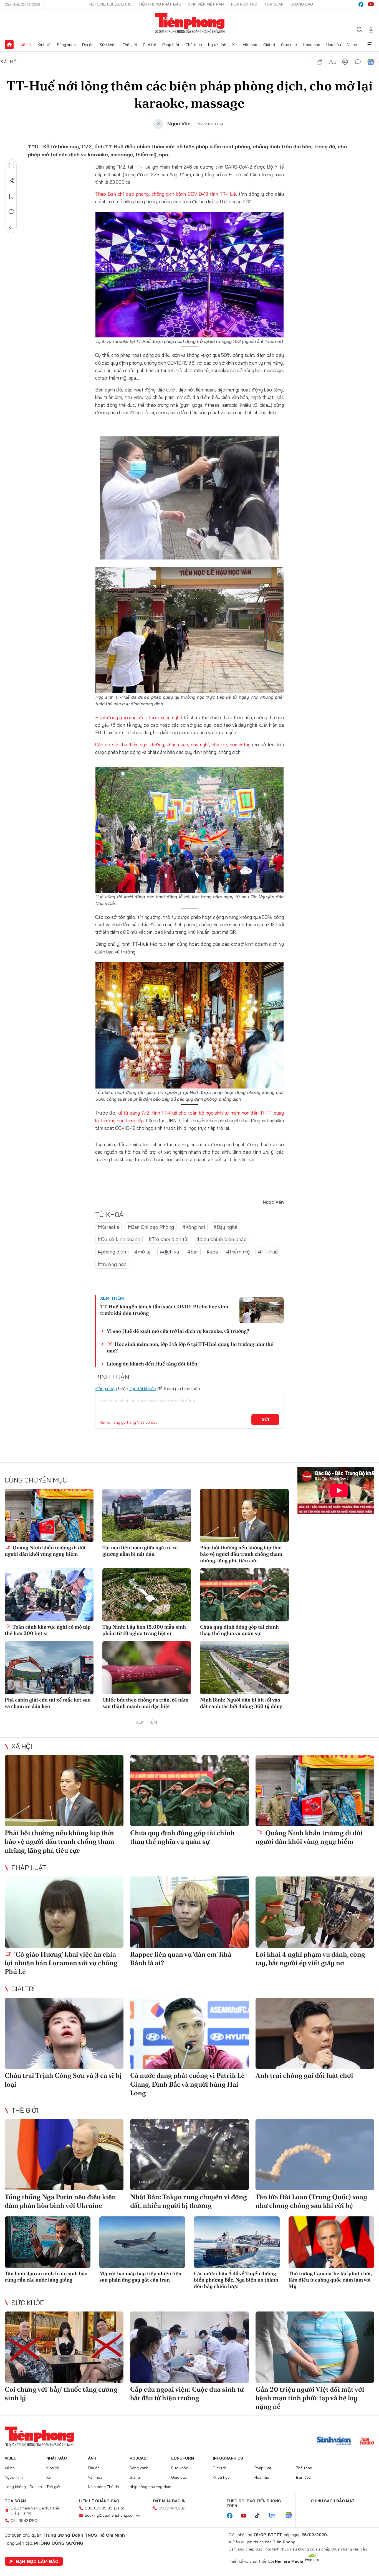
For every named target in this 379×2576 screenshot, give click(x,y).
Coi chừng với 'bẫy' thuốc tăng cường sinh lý (61, 2394)
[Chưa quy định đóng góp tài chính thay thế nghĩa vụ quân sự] (244, 1595)
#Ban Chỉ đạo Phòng (151, 1227)
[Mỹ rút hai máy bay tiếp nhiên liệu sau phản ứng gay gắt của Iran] (142, 2242)
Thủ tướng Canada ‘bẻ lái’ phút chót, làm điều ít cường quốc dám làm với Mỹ (330, 2280)
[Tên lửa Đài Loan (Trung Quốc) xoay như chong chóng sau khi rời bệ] (315, 2155)
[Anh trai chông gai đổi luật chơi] (315, 2034)
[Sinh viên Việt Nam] (334, 2442)
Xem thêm (370, 45)
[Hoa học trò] (367, 2442)
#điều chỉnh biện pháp (221, 1239)
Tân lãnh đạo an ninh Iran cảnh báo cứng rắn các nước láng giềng (46, 2277)
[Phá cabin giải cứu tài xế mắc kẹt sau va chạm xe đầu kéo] (49, 1668)
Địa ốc (88, 45)
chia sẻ (320, 62)
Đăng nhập (106, 1389)
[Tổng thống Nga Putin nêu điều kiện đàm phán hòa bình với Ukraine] (64, 2155)
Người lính (217, 45)
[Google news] (291, 2516)
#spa (212, 1252)
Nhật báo (57, 2458)
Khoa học (312, 45)
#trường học (112, 1264)
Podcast (139, 2458)
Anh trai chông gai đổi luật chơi (304, 2075)
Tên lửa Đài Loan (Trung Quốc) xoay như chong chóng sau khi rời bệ (311, 2201)
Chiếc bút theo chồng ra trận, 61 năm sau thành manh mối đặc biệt (145, 1703)
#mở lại (143, 1252)
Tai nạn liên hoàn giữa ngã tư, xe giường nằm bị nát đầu (140, 1551)
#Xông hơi (194, 1227)
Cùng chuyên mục (36, 1480)
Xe (234, 45)
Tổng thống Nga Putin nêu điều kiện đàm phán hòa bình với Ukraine (60, 2201)
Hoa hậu (334, 45)
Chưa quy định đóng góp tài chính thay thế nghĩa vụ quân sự (239, 1630)
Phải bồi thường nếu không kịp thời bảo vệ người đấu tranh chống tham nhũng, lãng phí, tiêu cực (241, 1554)
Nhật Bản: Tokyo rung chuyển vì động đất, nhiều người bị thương (189, 2201)
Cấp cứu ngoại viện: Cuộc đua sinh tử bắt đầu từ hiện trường (187, 2394)
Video (352, 45)
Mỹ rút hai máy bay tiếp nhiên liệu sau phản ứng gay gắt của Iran (140, 2277)
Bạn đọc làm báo (37, 2561)
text (332, 62)
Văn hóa (250, 45)
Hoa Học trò (244, 4)
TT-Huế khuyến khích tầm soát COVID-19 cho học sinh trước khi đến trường (164, 1310)
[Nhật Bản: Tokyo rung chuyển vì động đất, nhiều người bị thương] (189, 2155)
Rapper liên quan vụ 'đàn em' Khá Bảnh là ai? (181, 1959)
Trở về (11, 227)
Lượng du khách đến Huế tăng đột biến (152, 1364)
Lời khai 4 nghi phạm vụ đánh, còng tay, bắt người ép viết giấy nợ (310, 1959)
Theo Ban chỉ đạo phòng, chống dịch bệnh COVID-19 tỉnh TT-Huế (166, 194)
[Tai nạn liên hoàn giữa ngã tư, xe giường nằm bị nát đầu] (147, 1515)
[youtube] (371, 4)
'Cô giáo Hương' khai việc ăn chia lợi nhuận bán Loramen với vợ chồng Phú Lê (61, 1963)
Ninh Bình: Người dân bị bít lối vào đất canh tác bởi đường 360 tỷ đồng (241, 1703)
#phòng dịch (112, 1252)
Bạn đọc (304, 2477)
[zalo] (275, 2516)
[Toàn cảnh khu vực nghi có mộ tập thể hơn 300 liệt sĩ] (49, 1595)
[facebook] (361, 4)
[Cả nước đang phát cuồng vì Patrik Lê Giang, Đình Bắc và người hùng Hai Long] (189, 2034)
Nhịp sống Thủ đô (103, 2487)
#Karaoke (108, 1227)
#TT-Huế (268, 1252)
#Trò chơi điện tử (168, 1239)
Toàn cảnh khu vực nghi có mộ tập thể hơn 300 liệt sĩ (48, 1630)
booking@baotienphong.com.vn (113, 2515)
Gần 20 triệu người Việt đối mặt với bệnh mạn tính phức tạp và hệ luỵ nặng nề (310, 2398)
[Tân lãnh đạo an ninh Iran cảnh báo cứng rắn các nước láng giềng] (48, 2242)
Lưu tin (11, 196)
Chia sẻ (11, 181)
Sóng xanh (66, 45)
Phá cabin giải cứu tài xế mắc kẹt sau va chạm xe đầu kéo (48, 1703)
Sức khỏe (108, 45)
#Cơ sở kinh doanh (119, 1239)
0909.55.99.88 (99, 2508)
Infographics (228, 2458)
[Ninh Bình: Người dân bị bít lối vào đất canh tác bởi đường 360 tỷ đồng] (244, 1668)
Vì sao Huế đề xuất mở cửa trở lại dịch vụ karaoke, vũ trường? (178, 1331)
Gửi (265, 1419)
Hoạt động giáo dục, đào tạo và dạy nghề (139, 717)
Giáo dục (289, 45)
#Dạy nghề (225, 1227)
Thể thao (194, 45)
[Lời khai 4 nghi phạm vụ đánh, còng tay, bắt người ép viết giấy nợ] (315, 1912)
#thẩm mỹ (238, 1252)
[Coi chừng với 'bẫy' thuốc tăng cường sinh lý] (64, 2347)
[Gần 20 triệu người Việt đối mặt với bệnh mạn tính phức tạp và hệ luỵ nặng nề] (315, 2347)
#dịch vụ (169, 1252)
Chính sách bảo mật (333, 2501)
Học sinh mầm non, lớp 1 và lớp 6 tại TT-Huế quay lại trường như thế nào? (190, 1347)
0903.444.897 (172, 2508)
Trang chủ (9, 45)
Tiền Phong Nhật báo (160, 4)
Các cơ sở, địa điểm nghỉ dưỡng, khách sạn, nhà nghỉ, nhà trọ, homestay (173, 745)
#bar (193, 1252)
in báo (345, 62)
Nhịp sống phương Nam (150, 2487)
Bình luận (11, 212)
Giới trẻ (150, 45)
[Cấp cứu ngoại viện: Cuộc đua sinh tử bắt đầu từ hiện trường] (189, 2347)
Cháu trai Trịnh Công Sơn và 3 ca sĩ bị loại (63, 2080)
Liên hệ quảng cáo (99, 2501)
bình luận (358, 62)
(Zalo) (119, 2508)
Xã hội (26, 45)
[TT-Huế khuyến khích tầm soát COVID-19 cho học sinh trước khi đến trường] (262, 1310)
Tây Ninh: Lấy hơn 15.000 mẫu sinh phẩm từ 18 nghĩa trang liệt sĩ (144, 1630)
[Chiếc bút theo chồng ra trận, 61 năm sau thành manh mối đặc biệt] (147, 1668)
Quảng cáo (302, 4)
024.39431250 (24, 2521)
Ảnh (92, 2458)
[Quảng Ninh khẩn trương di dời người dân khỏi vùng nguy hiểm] (49, 1515)
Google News (371, 62)
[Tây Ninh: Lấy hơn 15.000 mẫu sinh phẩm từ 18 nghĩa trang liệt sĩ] (147, 1595)
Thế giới (130, 45)
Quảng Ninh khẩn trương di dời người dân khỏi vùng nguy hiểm (45, 1551)
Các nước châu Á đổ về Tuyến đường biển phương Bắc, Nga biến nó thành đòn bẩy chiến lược (236, 2280)
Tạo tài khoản (143, 1389)
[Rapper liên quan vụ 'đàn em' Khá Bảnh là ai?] (189, 1912)
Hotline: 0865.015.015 (110, 4)
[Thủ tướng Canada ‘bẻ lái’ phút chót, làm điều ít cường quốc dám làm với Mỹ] (331, 2242)
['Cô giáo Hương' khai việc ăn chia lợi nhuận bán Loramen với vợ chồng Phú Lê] (64, 1912)
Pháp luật (171, 45)
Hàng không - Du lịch (23, 2487)
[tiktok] (260, 2516)
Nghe (11, 165)
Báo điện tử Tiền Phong (190, 23)
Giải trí (269, 45)
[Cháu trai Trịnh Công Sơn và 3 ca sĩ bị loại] (64, 2034)
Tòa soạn (274, 4)
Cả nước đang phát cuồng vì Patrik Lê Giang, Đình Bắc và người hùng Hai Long (187, 2084)
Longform (183, 2458)
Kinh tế (44, 45)
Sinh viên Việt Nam (206, 4)
